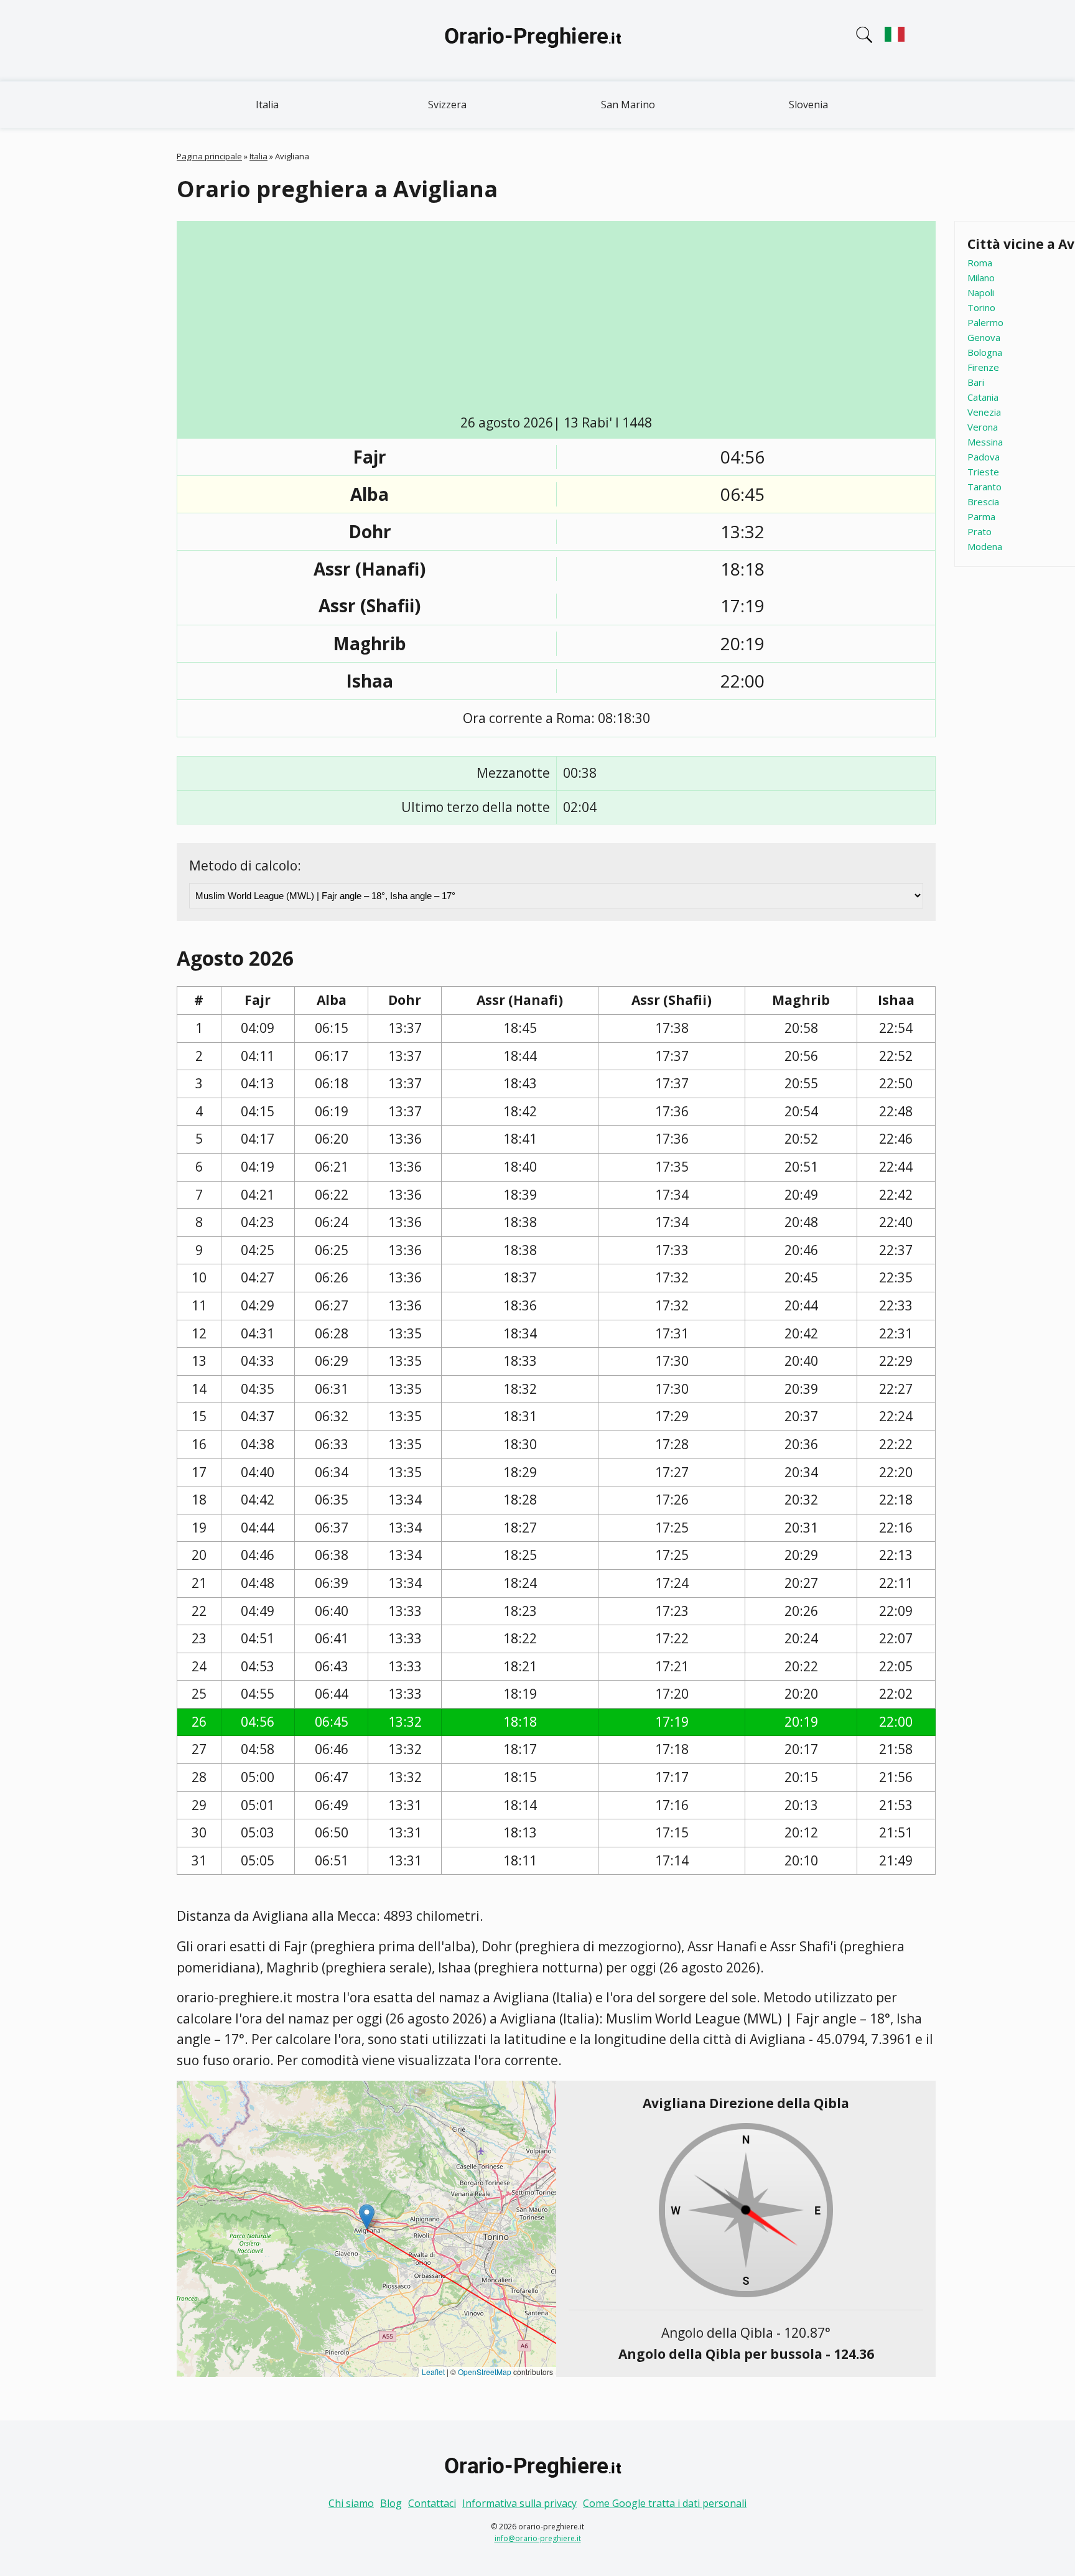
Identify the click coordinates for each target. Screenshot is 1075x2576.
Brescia (983, 502)
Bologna (985, 352)
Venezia (984, 412)
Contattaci (432, 2503)
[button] (367, 2217)
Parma (981, 516)
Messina (985, 442)
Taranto (984, 487)
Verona (983, 427)
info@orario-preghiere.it (538, 2538)
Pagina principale (209, 156)
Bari (976, 382)
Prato (980, 531)
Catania (983, 397)
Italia (267, 105)
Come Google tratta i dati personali (665, 2503)
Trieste (983, 472)
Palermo (985, 322)
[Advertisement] (556, 320)
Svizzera (447, 105)
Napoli (981, 292)
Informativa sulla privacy (519, 2503)
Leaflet (433, 2372)
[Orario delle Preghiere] (537, 40)
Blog (391, 2503)
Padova (984, 457)
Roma (980, 263)
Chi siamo (351, 2503)
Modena (985, 546)
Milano (981, 278)
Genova (984, 337)
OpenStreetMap (485, 2372)
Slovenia (808, 105)
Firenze (983, 367)
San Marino (628, 105)
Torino (981, 307)
